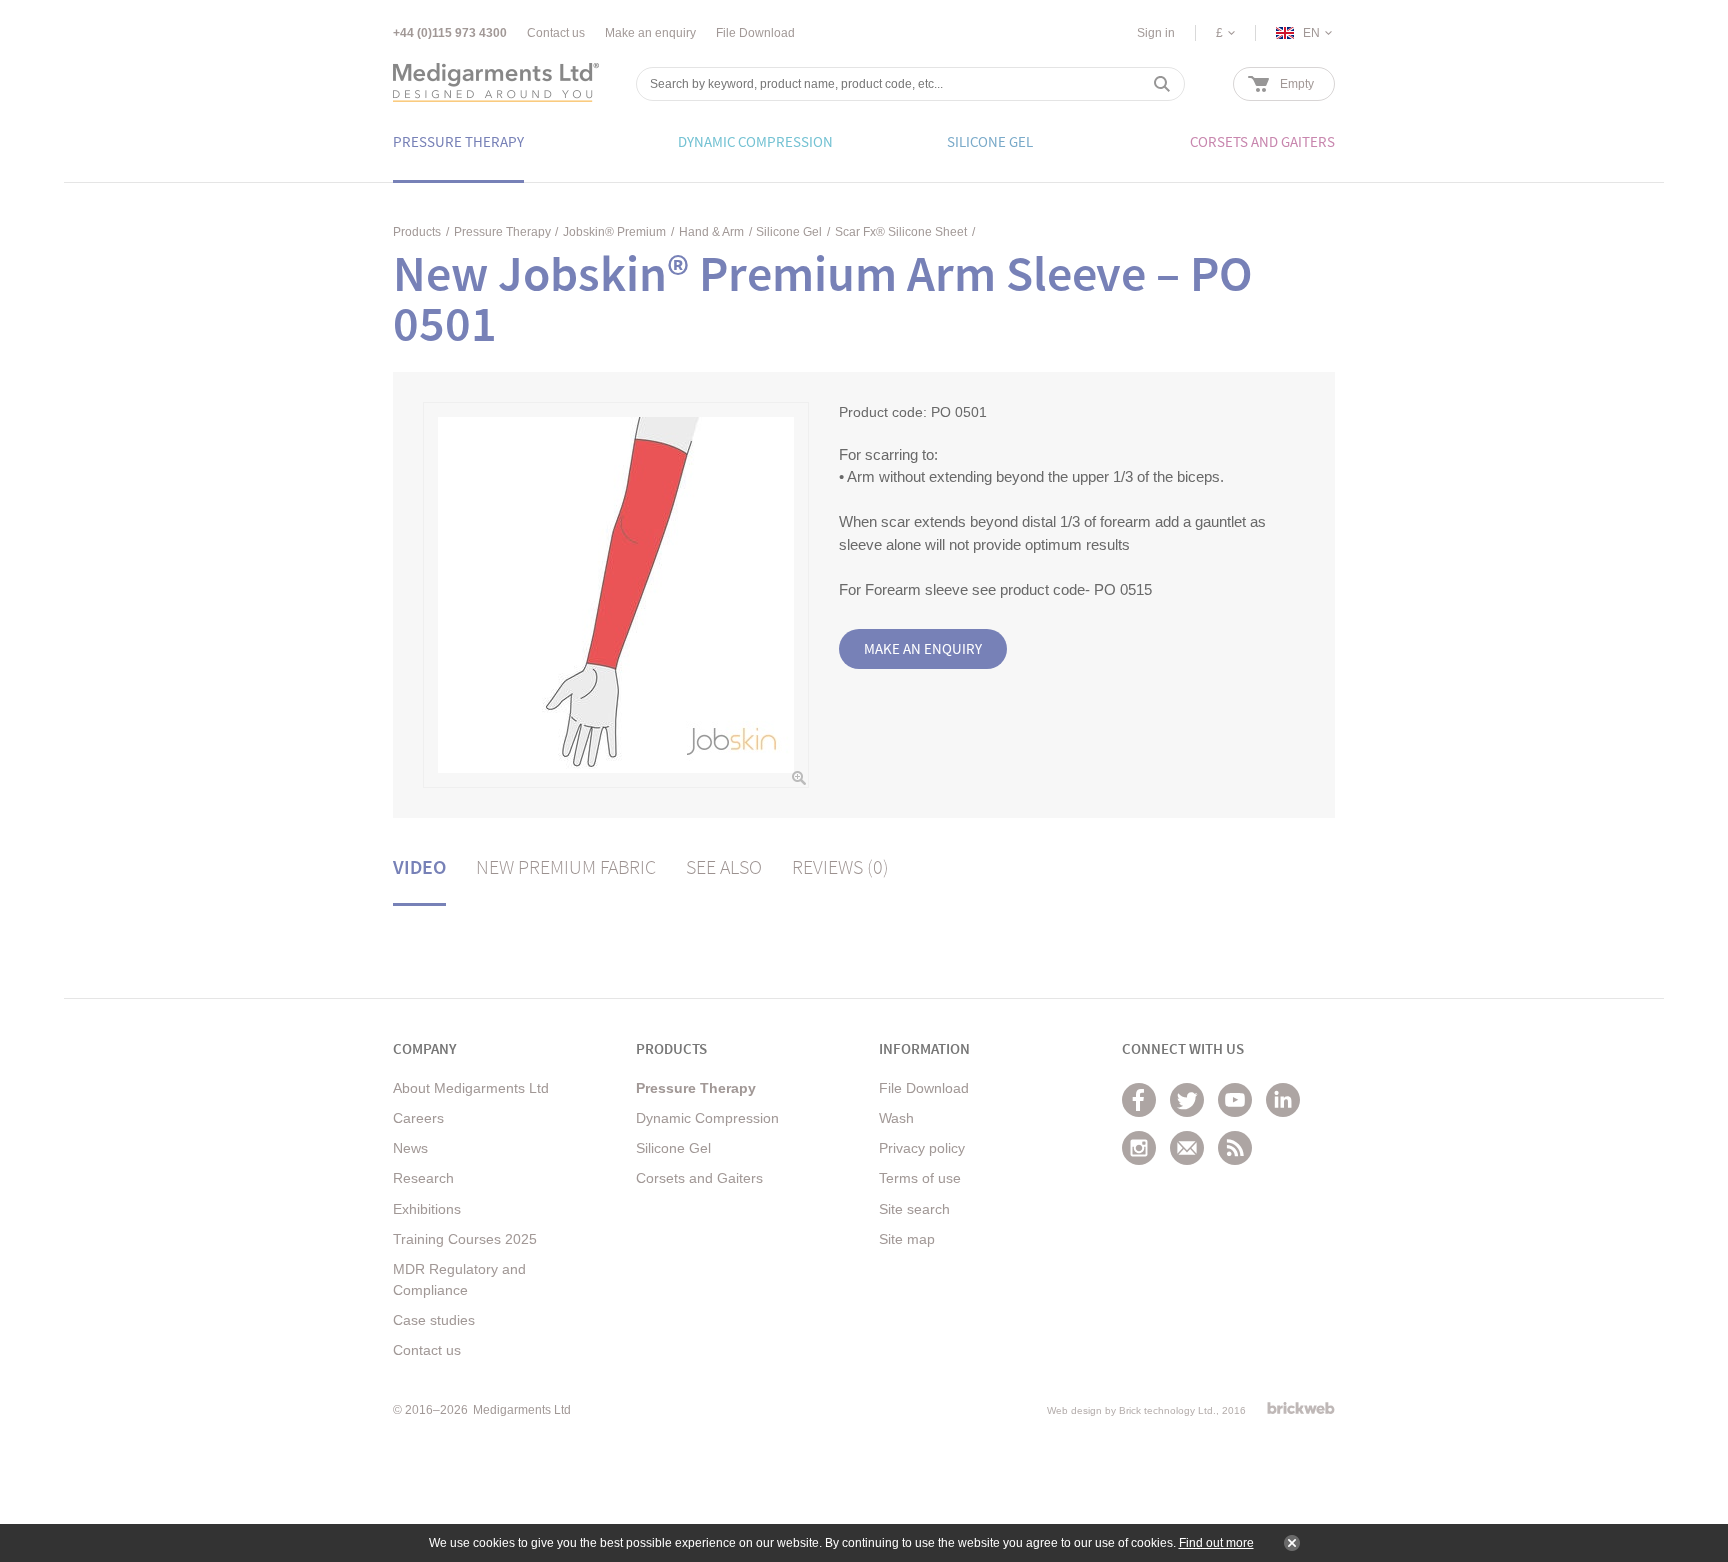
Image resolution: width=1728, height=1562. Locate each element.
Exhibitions (427, 1209)
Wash (896, 1118)
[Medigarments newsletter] (1187, 1148)
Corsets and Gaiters (699, 1178)
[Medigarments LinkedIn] (1283, 1100)
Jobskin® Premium (614, 232)
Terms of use (920, 1178)
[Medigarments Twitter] (1187, 1100)
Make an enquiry (650, 33)
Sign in (1156, 33)
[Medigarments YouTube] (1235, 1100)
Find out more (1216, 1543)
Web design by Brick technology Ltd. (1131, 1410)
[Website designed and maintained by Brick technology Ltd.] (1301, 1408)
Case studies (434, 1320)
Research (423, 1178)
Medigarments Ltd (522, 1410)
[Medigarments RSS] (1235, 1148)
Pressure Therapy (502, 232)
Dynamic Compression (707, 1118)
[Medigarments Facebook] (1139, 1100)
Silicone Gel (789, 232)
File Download (755, 33)
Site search (914, 1209)
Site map (907, 1239)
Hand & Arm (711, 232)
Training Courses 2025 (465, 1239)
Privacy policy (922, 1148)
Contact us (556, 33)
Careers (418, 1118)
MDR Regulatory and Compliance (459, 1279)
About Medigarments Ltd (471, 1088)
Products (417, 232)
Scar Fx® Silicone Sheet (901, 232)
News (410, 1148)
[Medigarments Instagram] (1139, 1148)
